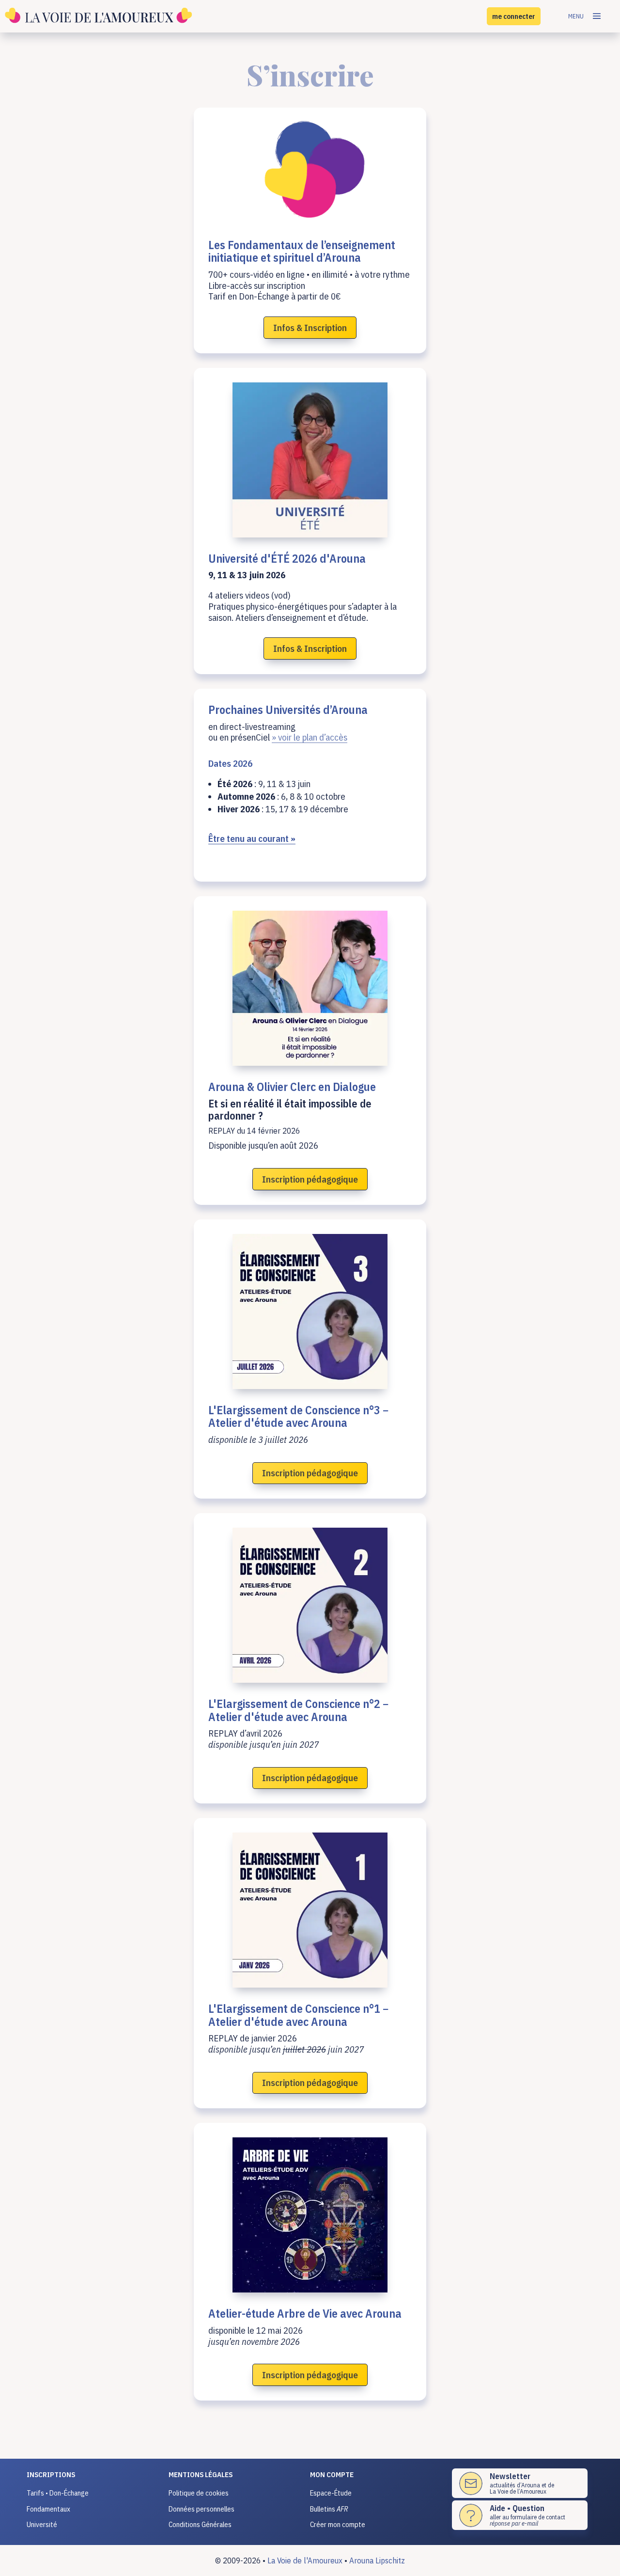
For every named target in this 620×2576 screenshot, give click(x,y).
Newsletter (510, 2476)
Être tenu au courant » (252, 838)
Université (42, 2524)
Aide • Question (517, 2508)
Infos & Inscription (310, 328)
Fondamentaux (48, 2509)
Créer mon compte (338, 2524)
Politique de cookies (199, 2493)
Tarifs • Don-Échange (58, 2493)
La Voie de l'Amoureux (305, 2560)
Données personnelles (201, 2509)
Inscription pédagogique (310, 1179)
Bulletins (329, 2509)
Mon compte (332, 2474)
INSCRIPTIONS (51, 2474)
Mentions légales (201, 2474)
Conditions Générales (200, 2524)
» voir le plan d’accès (310, 737)
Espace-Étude (331, 2493)
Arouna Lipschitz (377, 2560)
